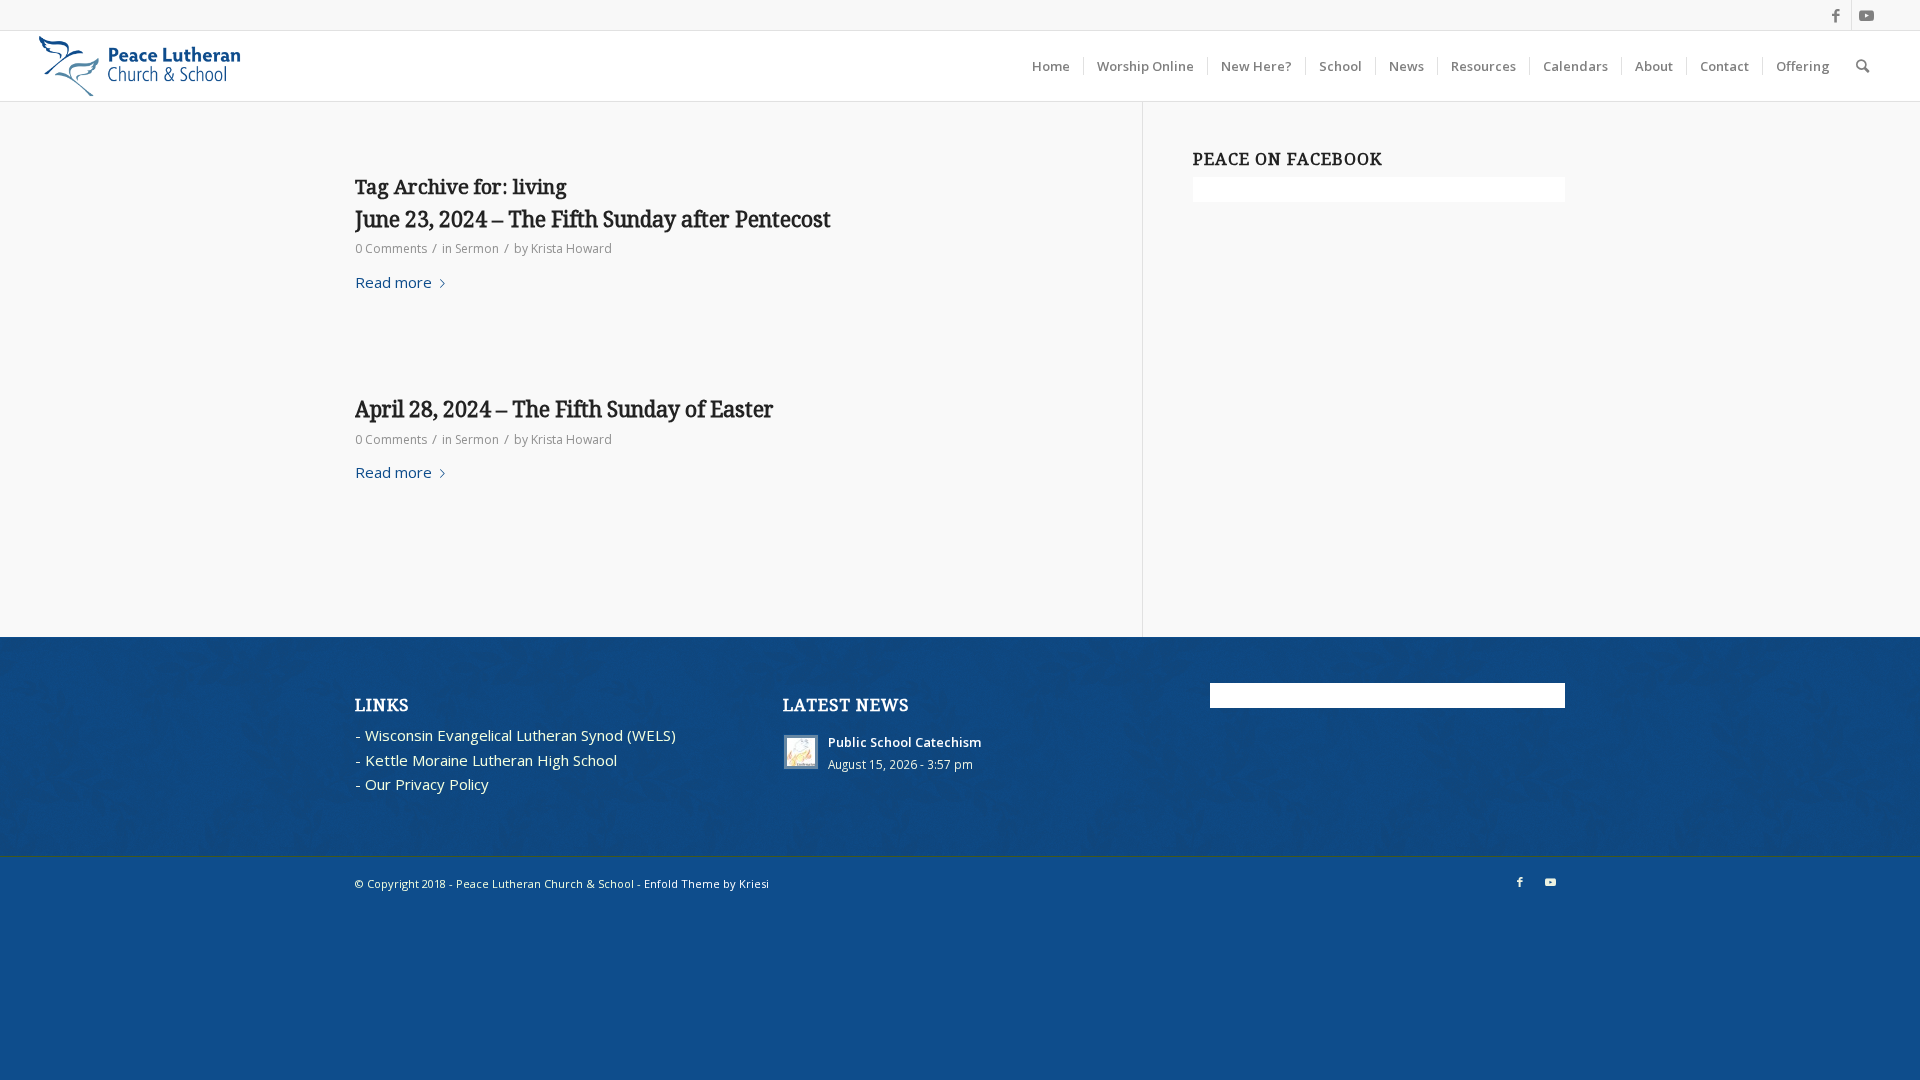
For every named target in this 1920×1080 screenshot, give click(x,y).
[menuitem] (1051, 66)
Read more (393, 282)
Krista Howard (571, 248)
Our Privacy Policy (427, 784)
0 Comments (391, 248)
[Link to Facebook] (1836, 15)
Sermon (477, 248)
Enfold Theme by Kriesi (706, 883)
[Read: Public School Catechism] (801, 752)
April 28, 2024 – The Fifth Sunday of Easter (564, 409)
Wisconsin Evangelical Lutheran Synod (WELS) (520, 735)
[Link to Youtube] (1867, 15)
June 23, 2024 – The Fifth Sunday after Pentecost (593, 219)
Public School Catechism (905, 742)
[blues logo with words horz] (139, 66)
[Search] (1862, 66)
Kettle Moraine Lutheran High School (491, 760)
